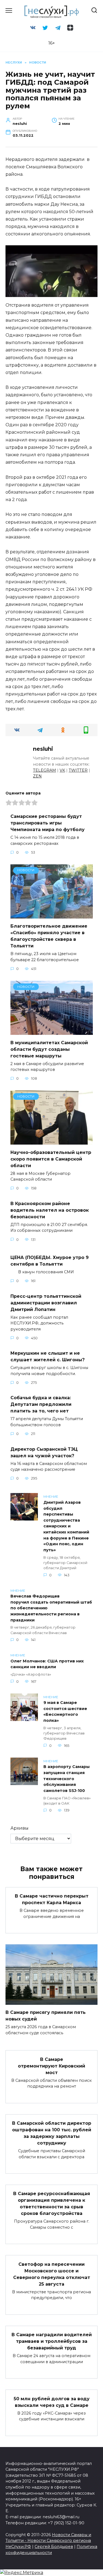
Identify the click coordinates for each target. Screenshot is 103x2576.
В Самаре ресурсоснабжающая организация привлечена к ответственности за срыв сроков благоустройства (52, 2204)
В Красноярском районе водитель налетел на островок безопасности (50, 1210)
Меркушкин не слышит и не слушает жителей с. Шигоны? (48, 1356)
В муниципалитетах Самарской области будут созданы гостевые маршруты (49, 1049)
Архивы (20, 1828)
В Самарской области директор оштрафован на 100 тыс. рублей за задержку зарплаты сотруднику (52, 2133)
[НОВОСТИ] (52, 915)
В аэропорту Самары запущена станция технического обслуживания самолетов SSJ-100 (66, 1779)
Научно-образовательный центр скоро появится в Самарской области (51, 1159)
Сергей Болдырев (54, 2547)
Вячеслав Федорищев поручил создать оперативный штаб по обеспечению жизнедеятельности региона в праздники (51, 1608)
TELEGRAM (44, 770)
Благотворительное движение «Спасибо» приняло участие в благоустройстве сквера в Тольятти (49, 936)
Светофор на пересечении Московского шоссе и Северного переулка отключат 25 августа (52, 2274)
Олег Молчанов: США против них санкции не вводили (47, 1664)
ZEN (37, 776)
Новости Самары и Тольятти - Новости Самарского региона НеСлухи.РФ (48, 2541)
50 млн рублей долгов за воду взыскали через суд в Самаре (52, 2402)
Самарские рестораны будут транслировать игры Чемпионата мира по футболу (48, 823)
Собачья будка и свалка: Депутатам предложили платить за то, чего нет (41, 1404)
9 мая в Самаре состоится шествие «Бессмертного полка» (65, 1712)
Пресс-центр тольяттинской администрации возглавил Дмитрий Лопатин (46, 1303)
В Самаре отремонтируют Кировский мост (51, 2066)
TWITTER (78, 770)
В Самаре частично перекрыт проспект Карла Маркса (52, 1899)
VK (62, 770)
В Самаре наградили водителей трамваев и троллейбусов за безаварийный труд (52, 2341)
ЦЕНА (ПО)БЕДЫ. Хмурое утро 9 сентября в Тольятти (50, 1261)
